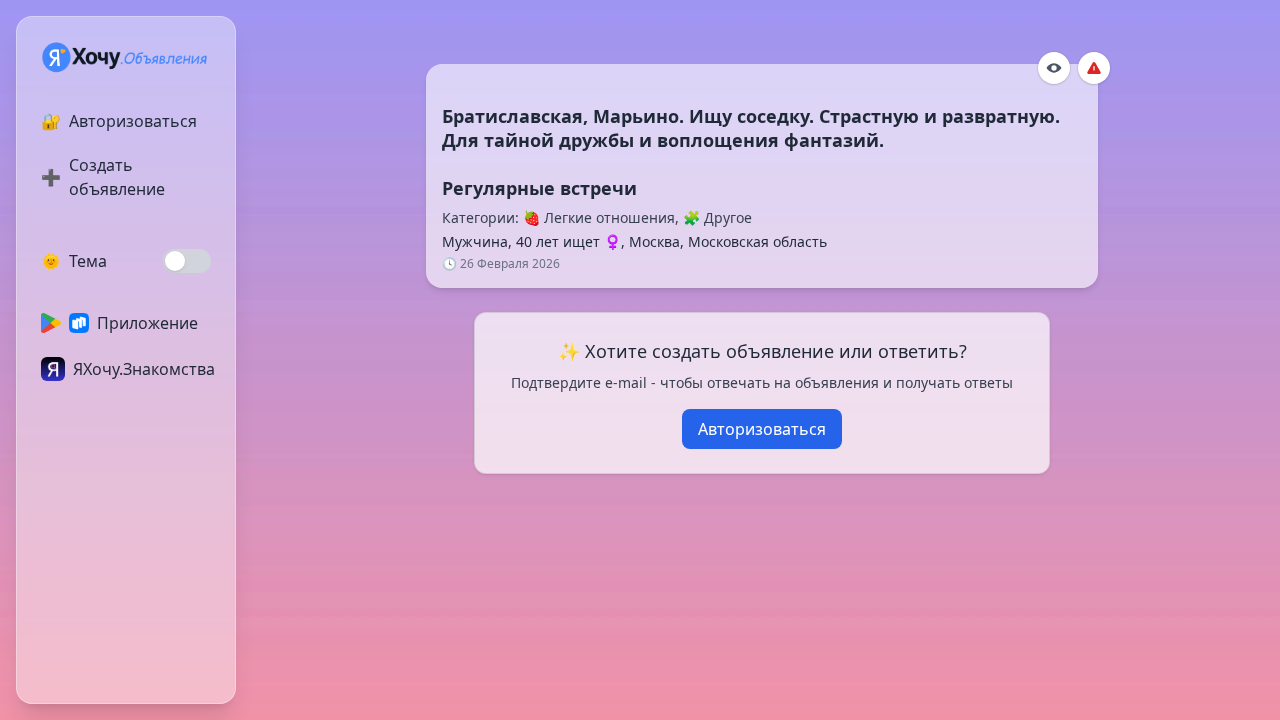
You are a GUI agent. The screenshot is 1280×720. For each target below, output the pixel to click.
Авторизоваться (762, 429)
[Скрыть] (1054, 68)
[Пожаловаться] (1094, 68)
